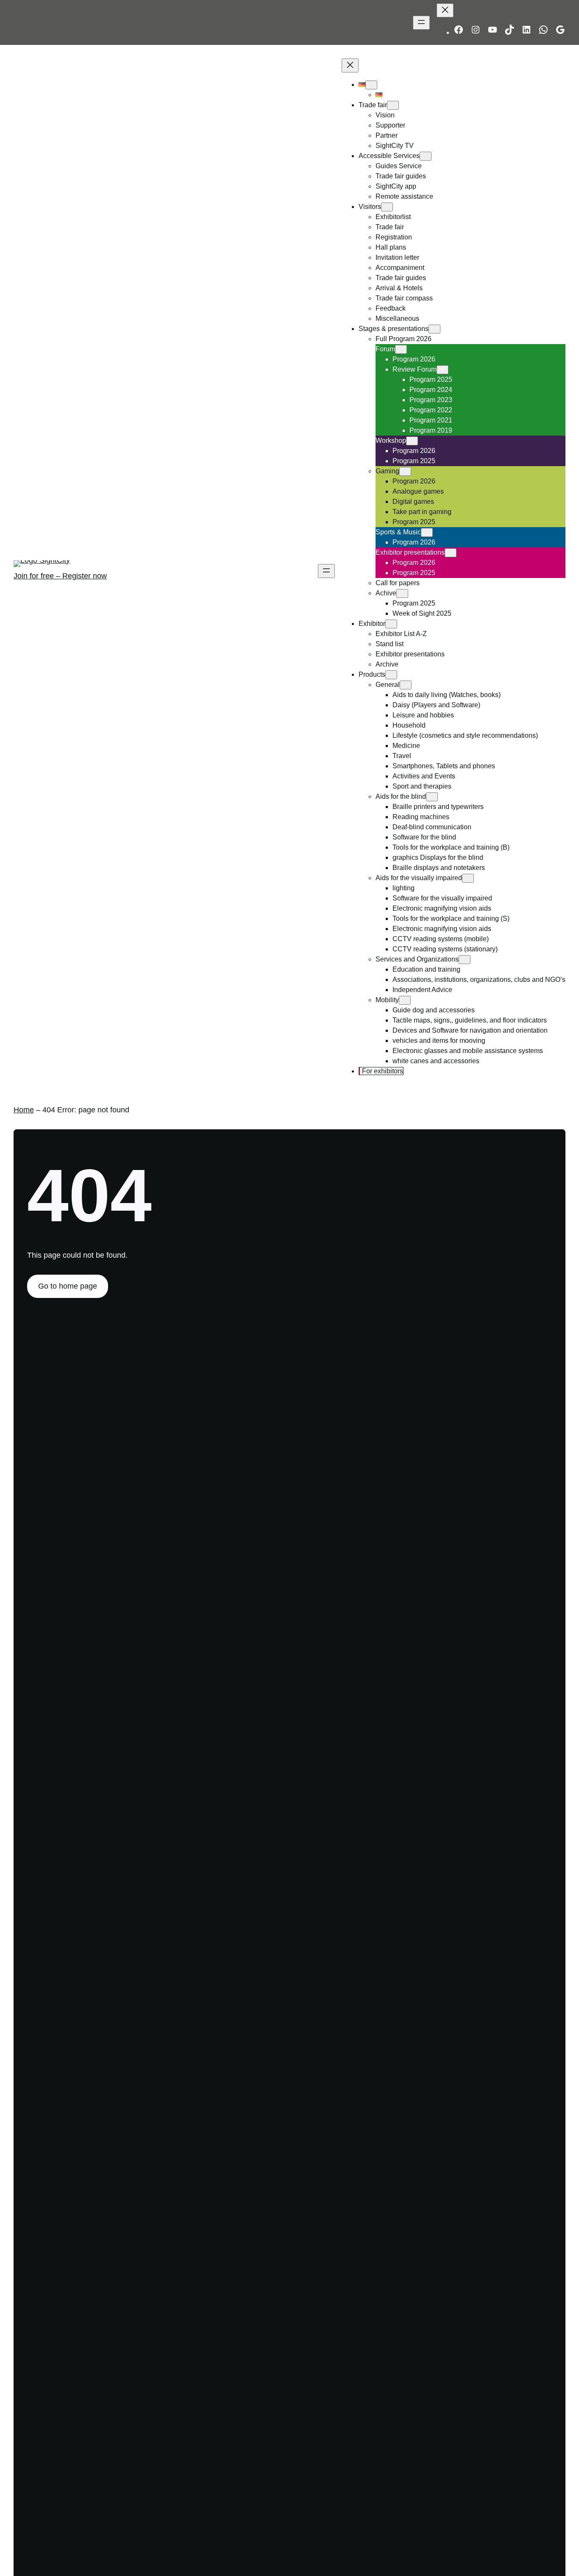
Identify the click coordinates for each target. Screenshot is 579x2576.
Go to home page (68, 1286)
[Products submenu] (391, 675)
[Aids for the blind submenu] (432, 797)
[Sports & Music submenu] (427, 532)
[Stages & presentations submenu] (434, 329)
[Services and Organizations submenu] (465, 960)
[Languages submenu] (371, 85)
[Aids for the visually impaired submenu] (468, 878)
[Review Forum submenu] (443, 370)
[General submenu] (406, 685)
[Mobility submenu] (405, 1000)
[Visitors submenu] (387, 207)
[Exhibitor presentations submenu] (451, 553)
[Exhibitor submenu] (391, 624)
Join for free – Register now (60, 576)
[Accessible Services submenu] (426, 156)
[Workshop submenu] (412, 441)
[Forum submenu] (401, 349)
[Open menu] (421, 23)
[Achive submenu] (402, 593)
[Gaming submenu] (405, 471)
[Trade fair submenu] (393, 105)
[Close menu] (445, 10)
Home (24, 1110)
